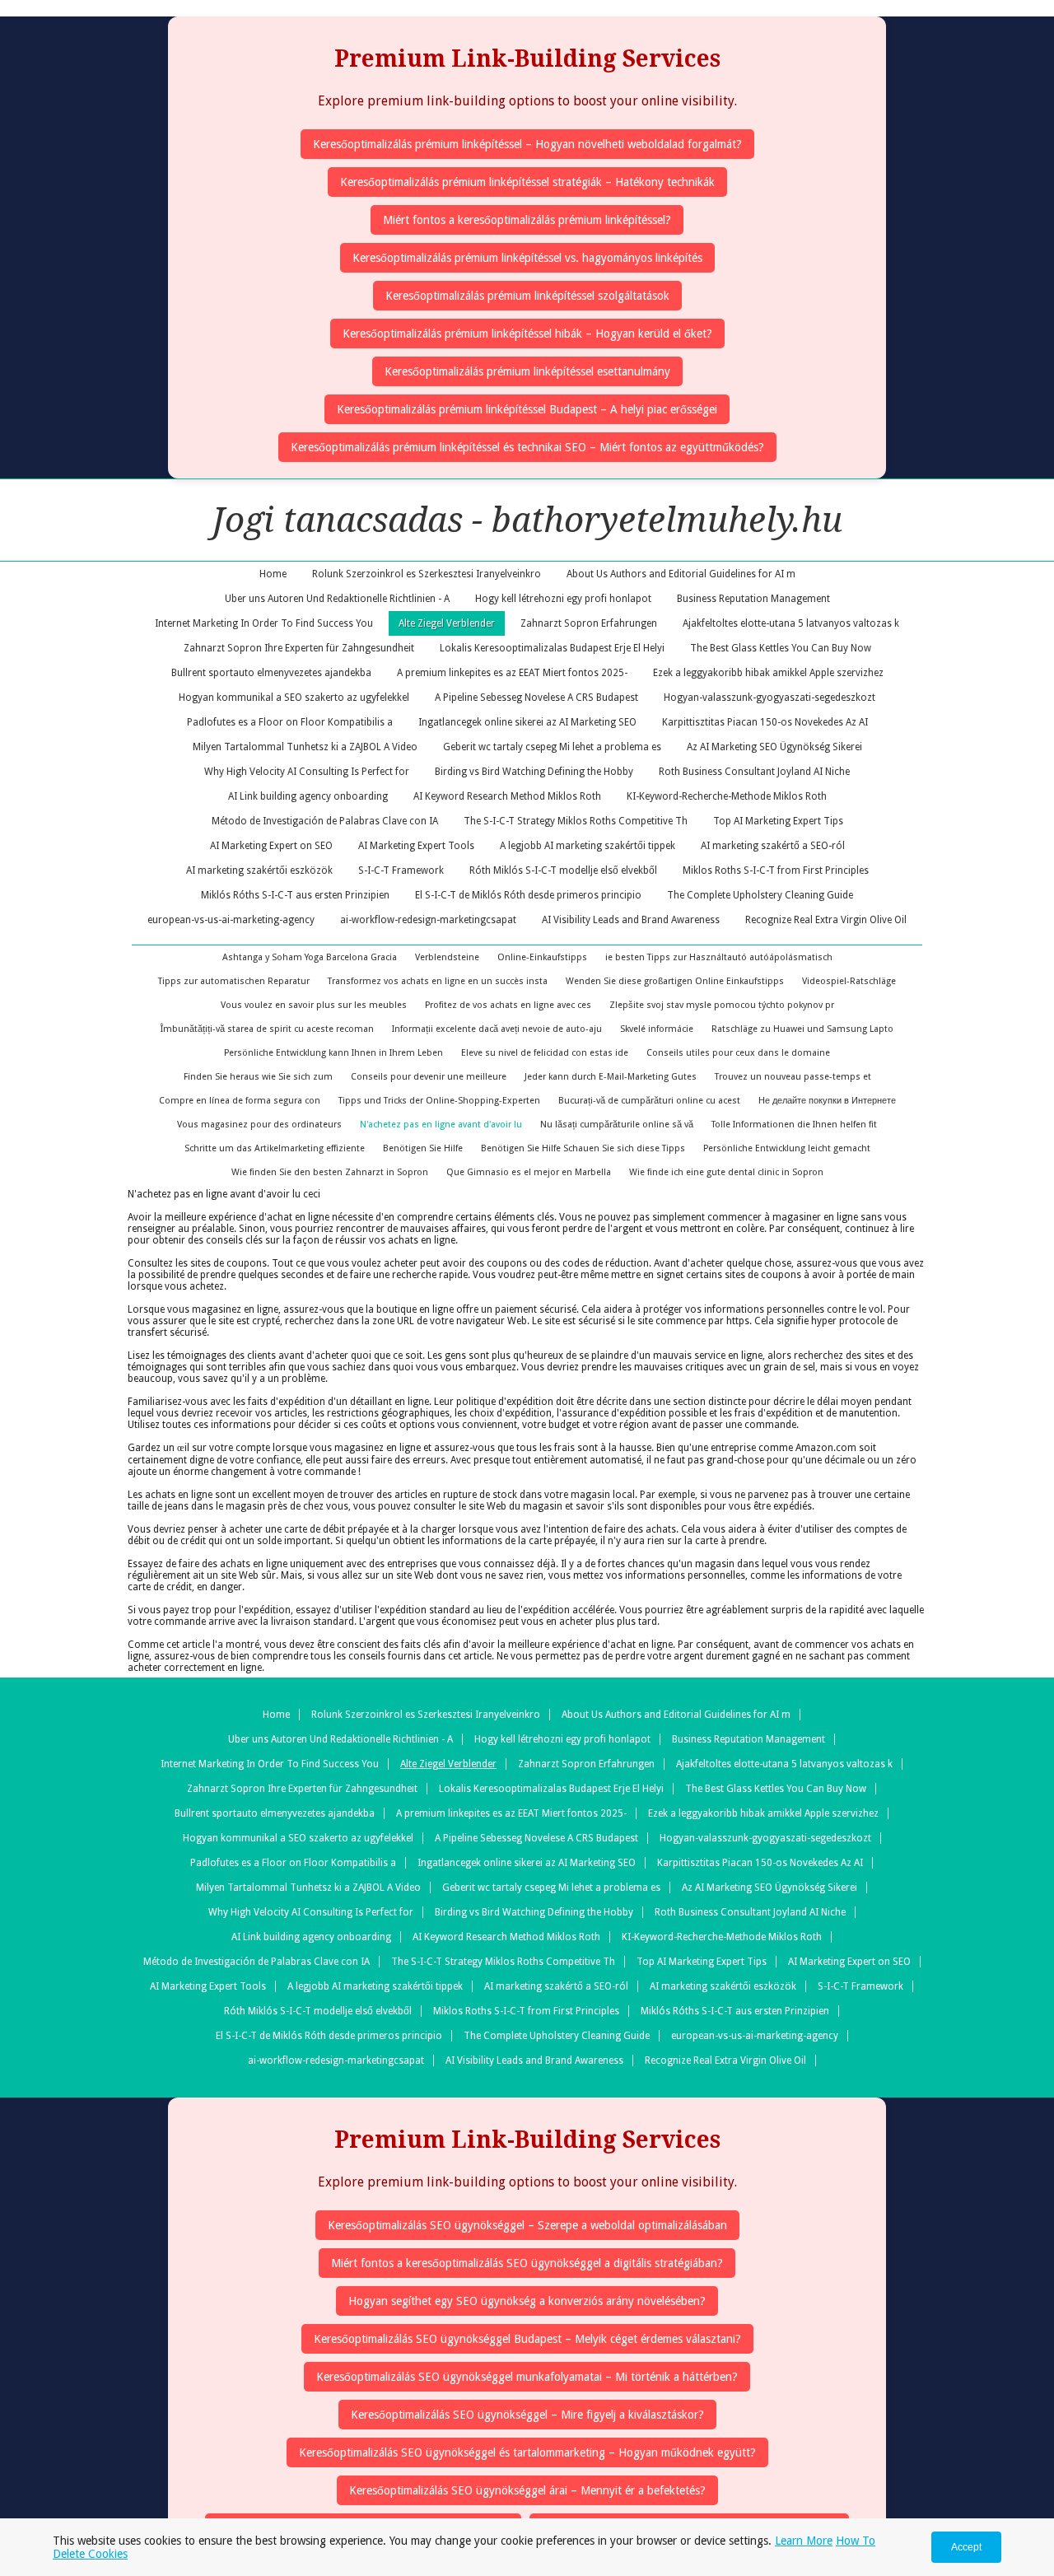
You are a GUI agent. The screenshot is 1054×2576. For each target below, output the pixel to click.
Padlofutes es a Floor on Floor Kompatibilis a (290, 722)
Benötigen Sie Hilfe (423, 1148)
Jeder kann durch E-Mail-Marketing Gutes (611, 1077)
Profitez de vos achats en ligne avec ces (508, 1005)
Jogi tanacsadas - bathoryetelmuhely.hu (527, 520)
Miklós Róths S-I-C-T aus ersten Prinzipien (295, 895)
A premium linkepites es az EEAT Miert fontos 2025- (512, 673)
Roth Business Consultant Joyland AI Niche (754, 772)
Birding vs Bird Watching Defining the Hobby (534, 772)
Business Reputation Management (753, 599)
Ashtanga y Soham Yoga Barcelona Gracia (310, 957)
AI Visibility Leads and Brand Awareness (631, 920)
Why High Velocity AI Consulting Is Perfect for (307, 772)
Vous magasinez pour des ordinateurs (259, 1125)
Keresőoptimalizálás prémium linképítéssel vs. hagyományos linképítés (527, 258)
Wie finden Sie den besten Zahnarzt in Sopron (330, 1172)
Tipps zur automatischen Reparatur (234, 981)
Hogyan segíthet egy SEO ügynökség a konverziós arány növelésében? (527, 2301)
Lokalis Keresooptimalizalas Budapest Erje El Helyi (552, 648)
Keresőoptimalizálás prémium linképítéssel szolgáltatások (527, 296)
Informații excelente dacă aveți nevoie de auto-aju (497, 1029)
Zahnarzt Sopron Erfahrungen (589, 623)
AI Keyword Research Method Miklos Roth (507, 796)
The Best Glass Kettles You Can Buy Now (781, 648)
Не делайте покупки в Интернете (827, 1101)
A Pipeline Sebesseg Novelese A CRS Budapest (536, 698)
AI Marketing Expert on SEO (271, 846)
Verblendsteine (447, 957)
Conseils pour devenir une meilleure (429, 1077)
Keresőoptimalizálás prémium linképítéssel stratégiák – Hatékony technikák (527, 182)
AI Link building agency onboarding (308, 796)
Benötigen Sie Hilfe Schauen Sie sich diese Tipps (583, 1148)
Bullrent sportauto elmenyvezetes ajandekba (271, 673)
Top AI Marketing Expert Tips (778, 821)
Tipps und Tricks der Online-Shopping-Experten (439, 1101)
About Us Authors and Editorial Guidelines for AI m (681, 574)
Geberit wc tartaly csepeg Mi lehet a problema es (552, 747)
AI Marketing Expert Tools (416, 846)
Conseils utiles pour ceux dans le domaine (738, 1053)
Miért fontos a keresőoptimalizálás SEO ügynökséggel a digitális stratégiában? (527, 2263)
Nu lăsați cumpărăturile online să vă (617, 1125)
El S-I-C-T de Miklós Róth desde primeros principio (528, 895)
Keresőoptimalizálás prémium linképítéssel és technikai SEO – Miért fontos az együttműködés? (527, 447)
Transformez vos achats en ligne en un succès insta (438, 981)
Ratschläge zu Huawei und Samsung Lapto (802, 1029)
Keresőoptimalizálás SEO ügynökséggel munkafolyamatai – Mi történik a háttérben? (527, 2377)
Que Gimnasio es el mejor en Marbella (529, 1172)
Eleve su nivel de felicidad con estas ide (545, 1053)
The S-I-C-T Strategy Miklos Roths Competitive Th (576, 821)
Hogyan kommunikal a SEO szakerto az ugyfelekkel (294, 698)
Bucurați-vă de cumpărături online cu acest (649, 1101)
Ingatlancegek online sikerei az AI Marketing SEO (527, 722)
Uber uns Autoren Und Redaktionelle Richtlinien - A (337, 599)
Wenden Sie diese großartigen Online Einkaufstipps (675, 981)
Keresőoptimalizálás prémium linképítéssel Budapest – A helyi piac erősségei (527, 409)
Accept (966, 2547)
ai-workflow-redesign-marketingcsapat (428, 920)
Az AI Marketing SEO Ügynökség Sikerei (774, 747)
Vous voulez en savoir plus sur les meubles (314, 1005)
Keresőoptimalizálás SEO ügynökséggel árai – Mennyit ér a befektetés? (527, 2490)
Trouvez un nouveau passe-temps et (793, 1077)
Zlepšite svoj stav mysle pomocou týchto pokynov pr (722, 1005)
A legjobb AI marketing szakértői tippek (588, 846)
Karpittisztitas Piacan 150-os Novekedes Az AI (765, 722)
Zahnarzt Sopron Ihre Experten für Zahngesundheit (299, 648)
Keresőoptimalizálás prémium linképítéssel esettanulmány (527, 371)
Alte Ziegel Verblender (447, 623)
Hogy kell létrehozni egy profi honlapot (563, 599)
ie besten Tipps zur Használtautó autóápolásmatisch (719, 957)
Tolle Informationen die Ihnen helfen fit (794, 1125)
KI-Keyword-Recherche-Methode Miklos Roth (727, 796)
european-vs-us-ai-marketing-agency (231, 920)
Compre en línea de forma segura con (240, 1101)
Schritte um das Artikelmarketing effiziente (275, 1148)
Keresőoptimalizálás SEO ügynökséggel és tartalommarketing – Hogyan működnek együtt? (527, 2452)
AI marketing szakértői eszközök (259, 870)
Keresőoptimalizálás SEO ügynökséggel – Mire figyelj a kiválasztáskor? (527, 2415)
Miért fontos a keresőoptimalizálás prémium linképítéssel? (527, 220)
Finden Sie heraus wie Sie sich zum (258, 1077)
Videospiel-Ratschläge (849, 981)
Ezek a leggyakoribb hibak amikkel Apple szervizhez (768, 673)
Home (273, 574)
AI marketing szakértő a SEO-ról (773, 846)
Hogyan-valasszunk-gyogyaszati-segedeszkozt (770, 698)
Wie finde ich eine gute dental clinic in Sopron (726, 1172)
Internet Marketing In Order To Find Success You (264, 623)
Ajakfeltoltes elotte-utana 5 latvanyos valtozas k (791, 623)
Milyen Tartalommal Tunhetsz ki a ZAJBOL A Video (305, 747)
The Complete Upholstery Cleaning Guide (760, 895)
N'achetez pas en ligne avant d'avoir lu (441, 1125)
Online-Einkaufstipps (542, 957)
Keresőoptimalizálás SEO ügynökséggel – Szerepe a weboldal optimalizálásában (527, 2225)
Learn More (804, 2541)
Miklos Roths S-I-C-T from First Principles (776, 870)
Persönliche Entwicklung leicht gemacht (787, 1148)
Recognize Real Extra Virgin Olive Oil (826, 920)
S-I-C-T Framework (401, 870)
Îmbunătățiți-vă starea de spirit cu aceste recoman (267, 1029)
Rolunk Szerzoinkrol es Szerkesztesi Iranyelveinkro (427, 574)
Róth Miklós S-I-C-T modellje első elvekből (563, 870)
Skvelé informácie (657, 1029)
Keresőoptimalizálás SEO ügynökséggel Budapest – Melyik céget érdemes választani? (527, 2339)
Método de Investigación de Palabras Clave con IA (325, 821)
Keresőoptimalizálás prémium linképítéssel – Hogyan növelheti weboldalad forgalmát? (527, 144)
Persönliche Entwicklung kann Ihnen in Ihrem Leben (333, 1053)
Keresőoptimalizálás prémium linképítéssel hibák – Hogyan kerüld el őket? (527, 334)
